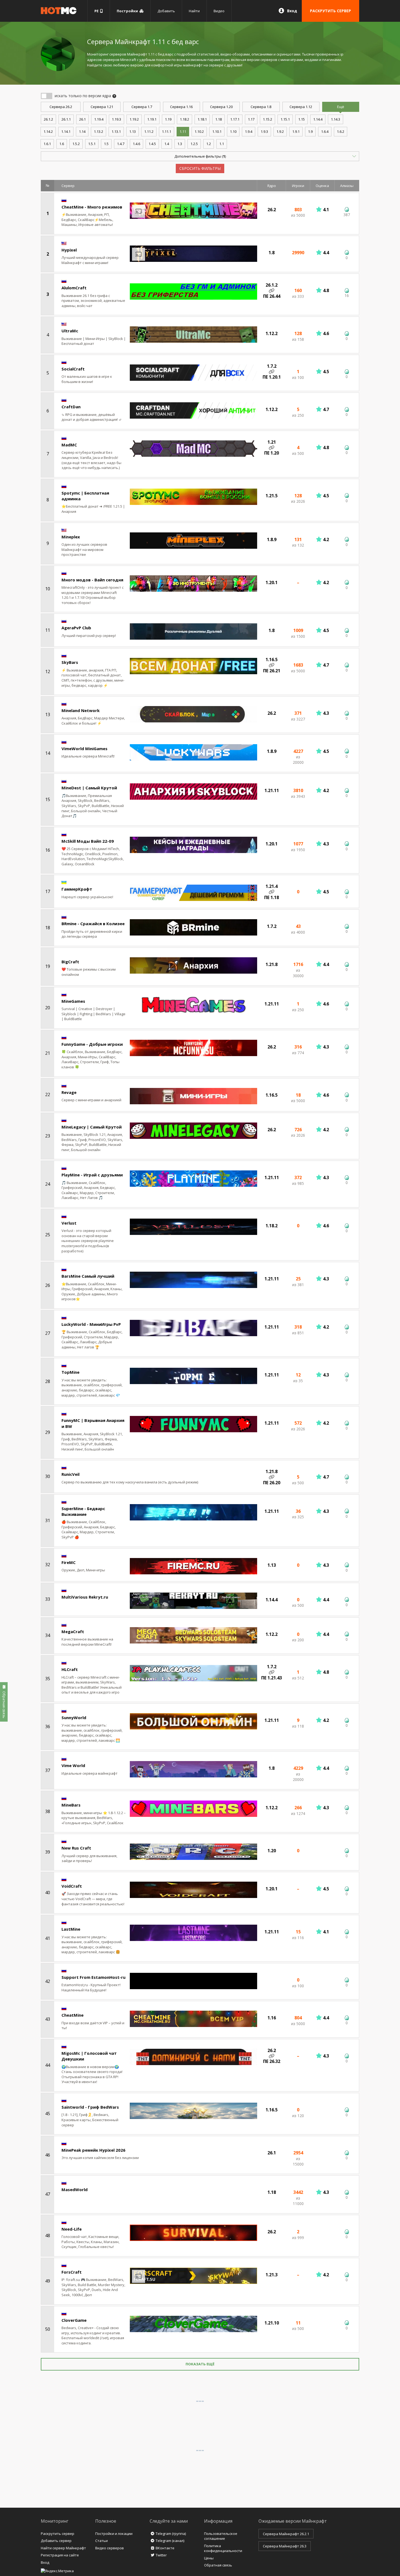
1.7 (142, 107)
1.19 (168, 119)
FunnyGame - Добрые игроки (92, 1044)
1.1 (222, 144)
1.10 (233, 131)
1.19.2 (134, 119)
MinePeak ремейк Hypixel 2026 (93, 2150)
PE (97, 11)
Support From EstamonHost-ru (93, 1977)
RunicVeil (70, 1474)
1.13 (133, 131)
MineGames (73, 1001)
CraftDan (71, 407)
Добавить (166, 11)
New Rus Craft (76, 1848)
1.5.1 (92, 144)
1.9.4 (249, 131)
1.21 (102, 107)
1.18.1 (202, 119)
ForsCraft (72, 2272)
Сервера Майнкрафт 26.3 (285, 2546)
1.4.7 (121, 144)
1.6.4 (325, 131)
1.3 (180, 144)
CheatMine (73, 2015)
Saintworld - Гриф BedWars (90, 2107)
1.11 (183, 131)
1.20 (221, 107)
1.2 (209, 144)
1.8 (261, 107)
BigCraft (70, 962)
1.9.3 (264, 131)
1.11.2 (149, 131)
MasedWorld (75, 2189)
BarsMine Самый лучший (88, 1276)
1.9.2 (280, 131)
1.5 (106, 144)
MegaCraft (73, 1632)
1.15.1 (285, 119)
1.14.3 (336, 119)
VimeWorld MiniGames (84, 749)
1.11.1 (167, 131)
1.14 (82, 131)
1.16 (181, 107)
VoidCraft (72, 1886)
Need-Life (72, 2229)
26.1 (82, 119)
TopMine (70, 1372)
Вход (292, 11)
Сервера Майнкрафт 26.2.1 (286, 2534)
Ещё (341, 107)
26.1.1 (66, 119)
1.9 (310, 131)
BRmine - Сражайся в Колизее (93, 924)
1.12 (301, 107)
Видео (219, 11)
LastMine (71, 1929)
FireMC (69, 1562)
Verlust (69, 1223)
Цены (209, 2558)
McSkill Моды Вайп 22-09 (88, 841)
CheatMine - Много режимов (92, 207)
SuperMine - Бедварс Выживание (83, 1511)
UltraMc (70, 331)
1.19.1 (152, 119)
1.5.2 (76, 144)
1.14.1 (66, 131)
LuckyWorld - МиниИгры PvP (91, 1324)
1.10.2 (199, 131)
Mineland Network (81, 710)
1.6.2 (341, 131)
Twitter (161, 2555)
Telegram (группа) (171, 2534)
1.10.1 (217, 131)
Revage (69, 1092)
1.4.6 (136, 144)
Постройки (128, 11)
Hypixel (69, 250)
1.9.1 (296, 131)
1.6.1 (47, 144)
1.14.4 (318, 119)
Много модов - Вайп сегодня (92, 580)
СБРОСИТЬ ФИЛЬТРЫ (200, 168)
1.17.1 (235, 119)
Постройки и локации (114, 2534)
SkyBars (70, 662)
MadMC (69, 445)
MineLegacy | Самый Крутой (92, 1127)
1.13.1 (116, 131)
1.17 (251, 119)
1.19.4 (99, 119)
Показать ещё (200, 2364)
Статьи (101, 2541)
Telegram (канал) (170, 2541)
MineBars (71, 1805)
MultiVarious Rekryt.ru (85, 1597)
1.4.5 (152, 144)
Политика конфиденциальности (223, 2548)
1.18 (219, 119)
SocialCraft (73, 369)
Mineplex (71, 537)
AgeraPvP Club (76, 628)
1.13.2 (99, 131)
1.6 (62, 144)
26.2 (61, 107)
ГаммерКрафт (77, 889)
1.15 (301, 119)
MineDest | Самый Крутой (89, 788)
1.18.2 (184, 119)
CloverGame (74, 2320)
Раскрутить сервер (58, 2534)
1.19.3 (116, 119)
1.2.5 (194, 144)
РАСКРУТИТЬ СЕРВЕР (330, 11)
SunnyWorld (74, 1718)
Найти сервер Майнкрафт (63, 2548)
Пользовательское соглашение (221, 2536)
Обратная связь (218, 2565)
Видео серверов (110, 2548)
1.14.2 (48, 131)
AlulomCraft (74, 288)
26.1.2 (48, 119)
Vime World (73, 1765)
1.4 (167, 144)
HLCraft (70, 1669)
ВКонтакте (165, 2548)
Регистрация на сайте (60, 2555)
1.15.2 (267, 119)
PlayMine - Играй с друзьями (92, 1175)
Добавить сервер (56, 2541)
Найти (194, 11)
